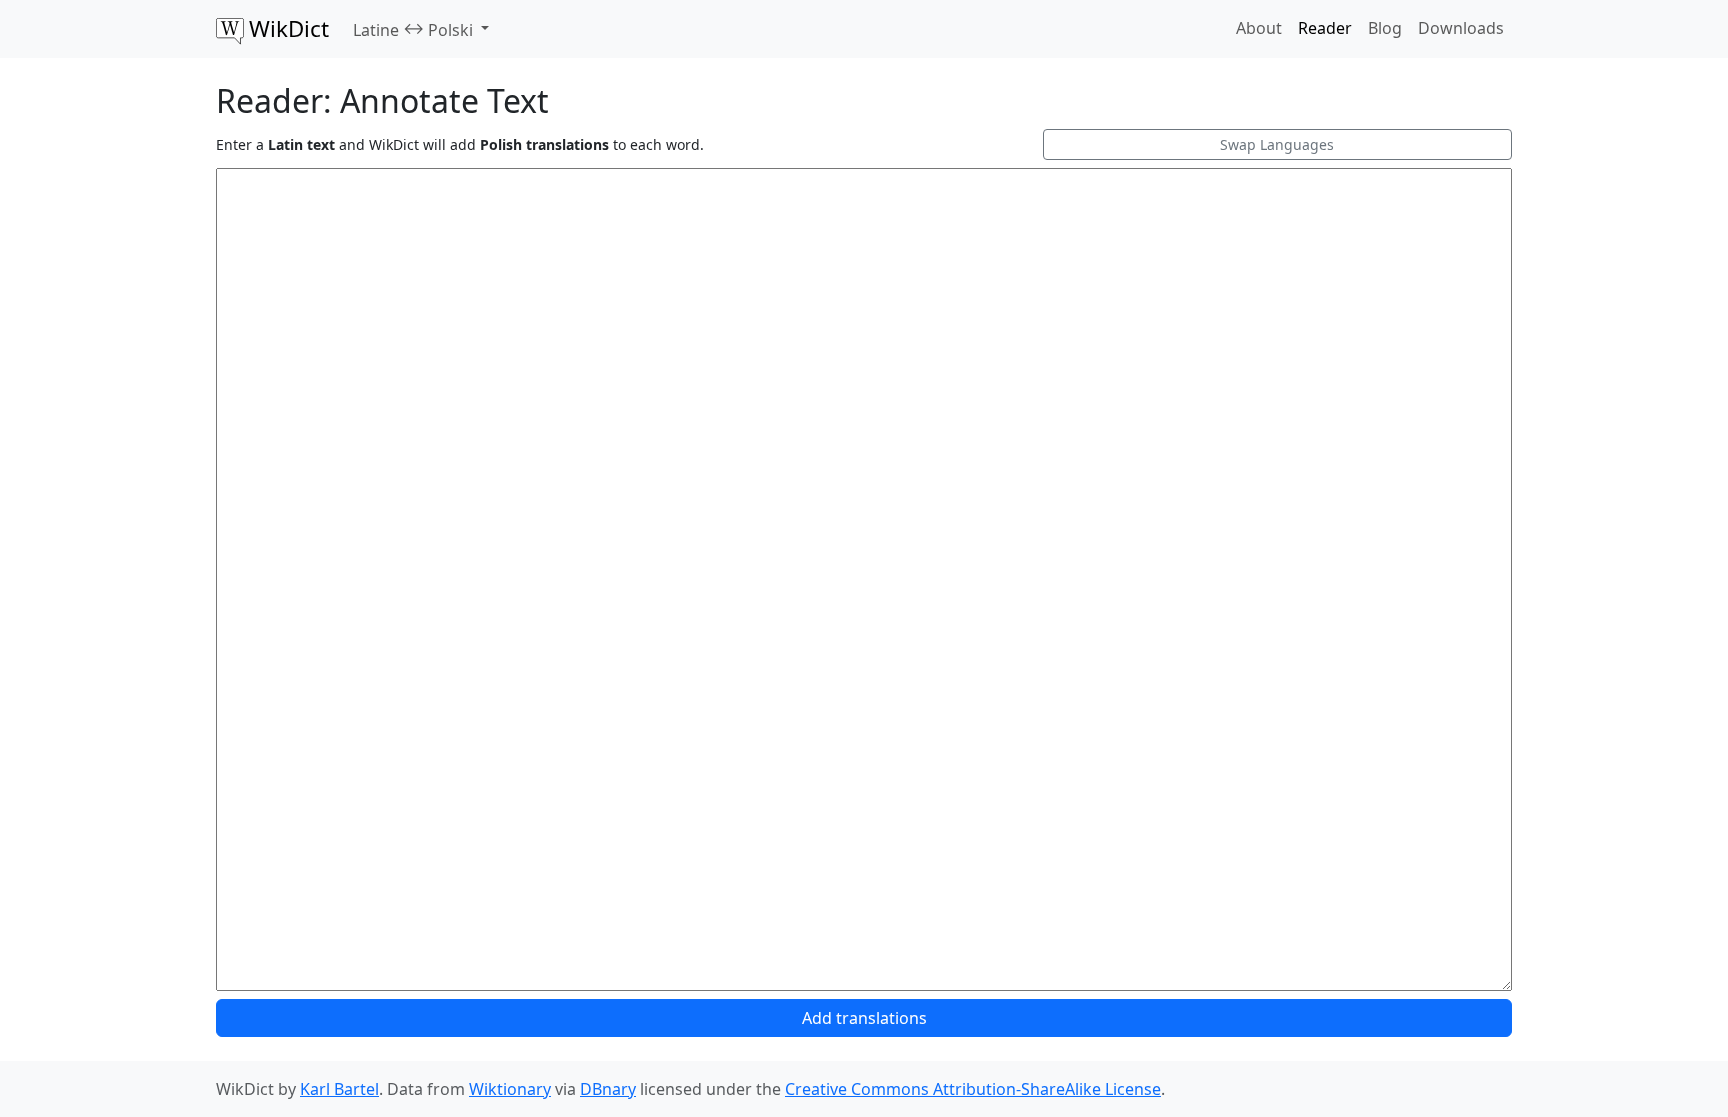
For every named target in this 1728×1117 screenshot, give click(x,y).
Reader (1325, 28)
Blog (1385, 28)
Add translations (864, 1018)
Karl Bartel (339, 1089)
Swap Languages (1277, 144)
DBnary (608, 1089)
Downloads (1461, 28)
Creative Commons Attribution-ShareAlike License (973, 1089)
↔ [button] (413, 29)
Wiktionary (510, 1089)
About (1259, 28)
